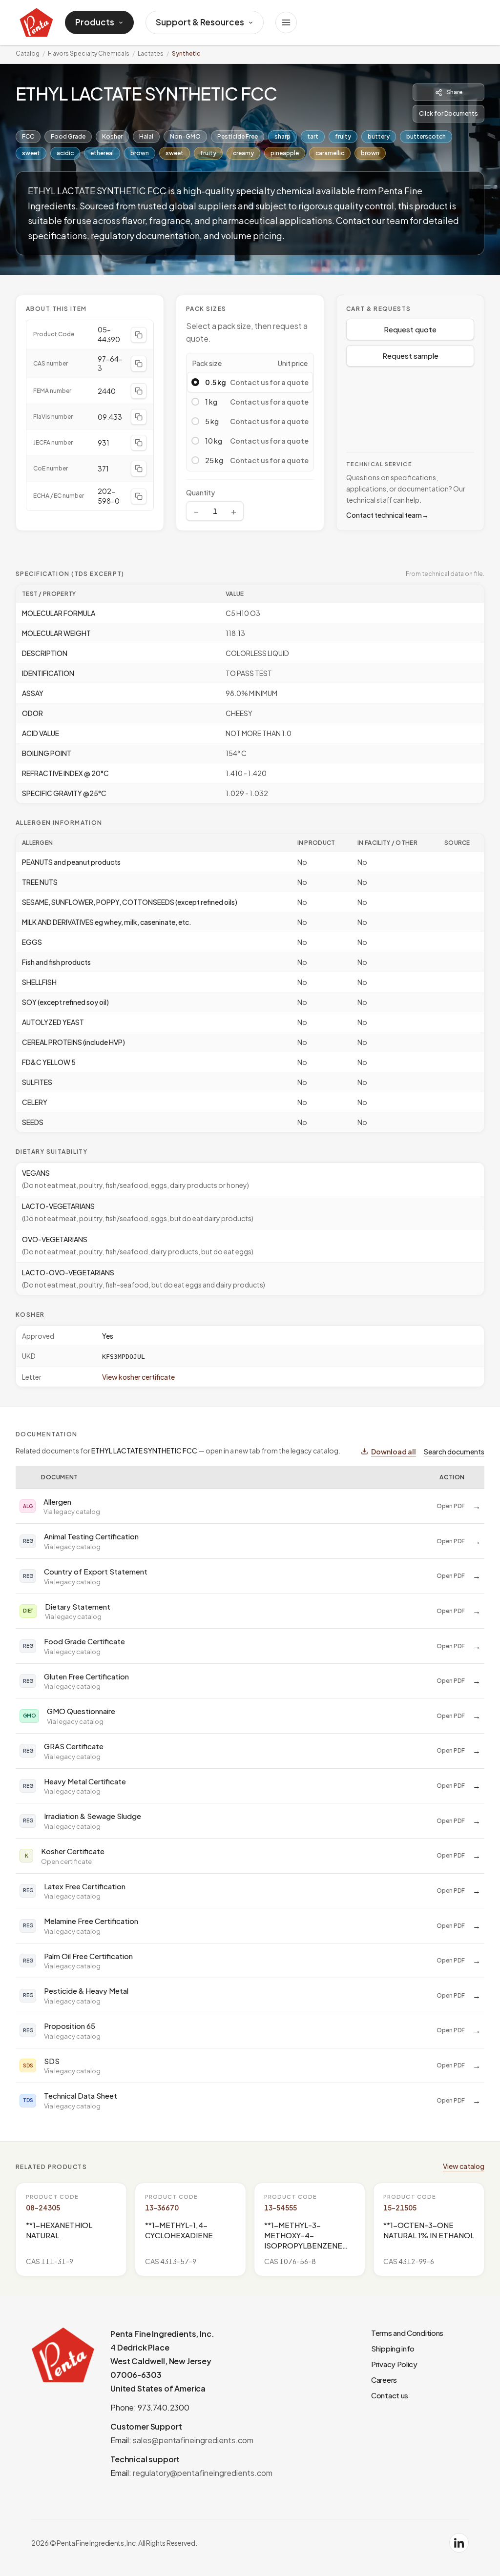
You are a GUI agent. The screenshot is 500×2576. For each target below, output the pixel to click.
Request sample (410, 356)
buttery (379, 136)
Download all (394, 1452)
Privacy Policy (394, 2364)
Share (454, 92)
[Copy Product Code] (139, 335)
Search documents (454, 1452)
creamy (243, 153)
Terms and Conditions (407, 2333)
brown (140, 153)
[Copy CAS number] (139, 364)
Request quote (410, 329)
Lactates (151, 53)
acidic (65, 153)
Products (95, 22)
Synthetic (186, 53)
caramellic (330, 153)
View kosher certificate (138, 1377)
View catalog (464, 2166)
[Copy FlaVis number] (139, 417)
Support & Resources (200, 22)
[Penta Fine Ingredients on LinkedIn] (459, 2543)
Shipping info (393, 2348)
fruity (343, 136)
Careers (384, 2380)
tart (313, 136)
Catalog (28, 53)
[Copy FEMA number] (139, 391)
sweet (31, 153)
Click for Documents (448, 113)
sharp (282, 136)
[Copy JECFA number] (139, 443)
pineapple (285, 153)
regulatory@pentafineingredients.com (203, 2473)
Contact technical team (387, 515)
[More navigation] (286, 22)
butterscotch (426, 136)
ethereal (102, 153)
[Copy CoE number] (139, 469)
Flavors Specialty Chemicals (89, 53)
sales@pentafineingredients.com (193, 2440)
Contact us (390, 2395)
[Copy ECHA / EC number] (139, 496)
